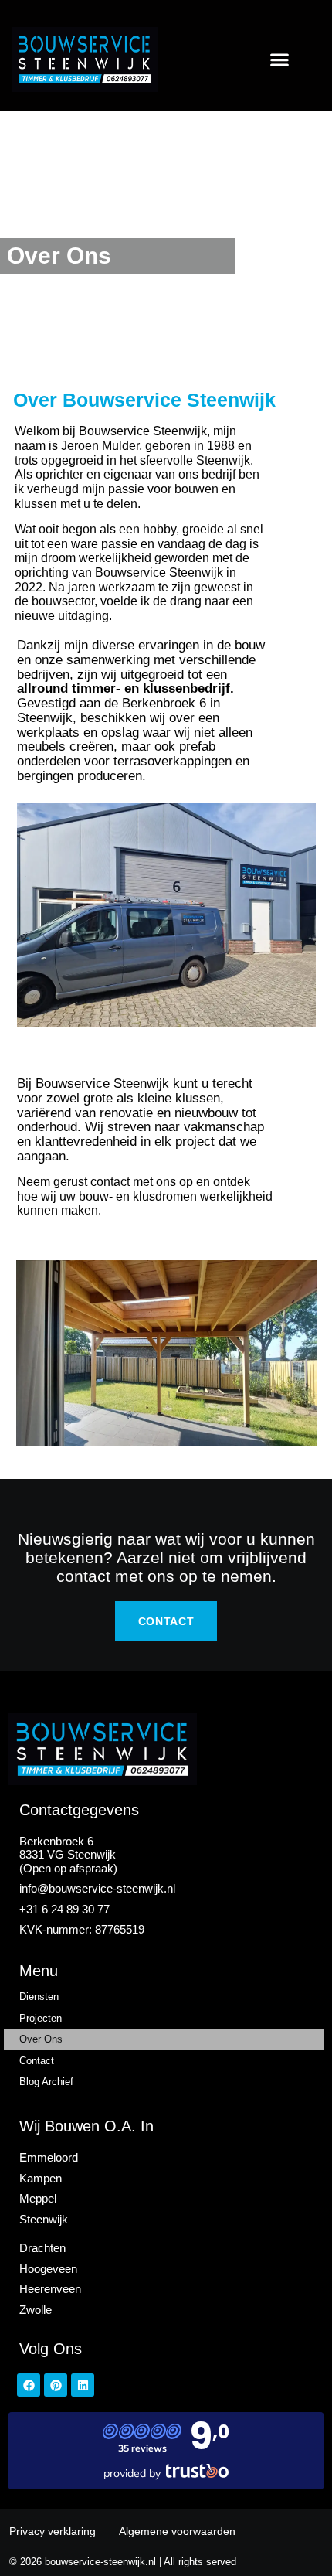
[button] (280, 59)
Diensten (39, 1997)
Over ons (41, 2039)
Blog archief (46, 2082)
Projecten (41, 2018)
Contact (37, 2061)
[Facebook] (29, 2385)
